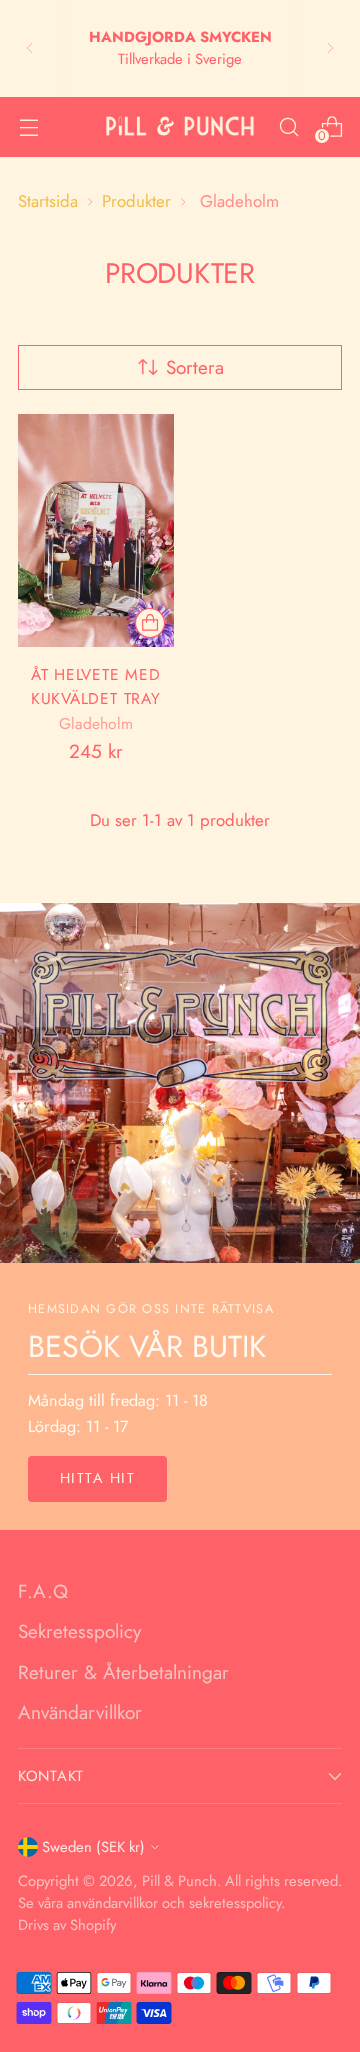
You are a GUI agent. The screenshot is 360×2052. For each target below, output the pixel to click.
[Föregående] (30, 48)
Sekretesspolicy (79, 1631)
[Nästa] (330, 48)
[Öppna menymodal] (28, 126)
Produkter (136, 201)
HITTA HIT (97, 1478)
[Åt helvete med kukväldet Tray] (96, 530)
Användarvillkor (80, 1712)
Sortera (195, 367)
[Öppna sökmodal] (288, 126)
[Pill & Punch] (180, 126)
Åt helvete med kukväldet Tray (96, 686)
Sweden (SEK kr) (93, 1847)
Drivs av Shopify (67, 1925)
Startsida (48, 201)
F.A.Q (43, 1591)
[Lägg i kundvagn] (150, 623)
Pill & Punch (179, 1881)
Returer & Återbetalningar (123, 1672)
